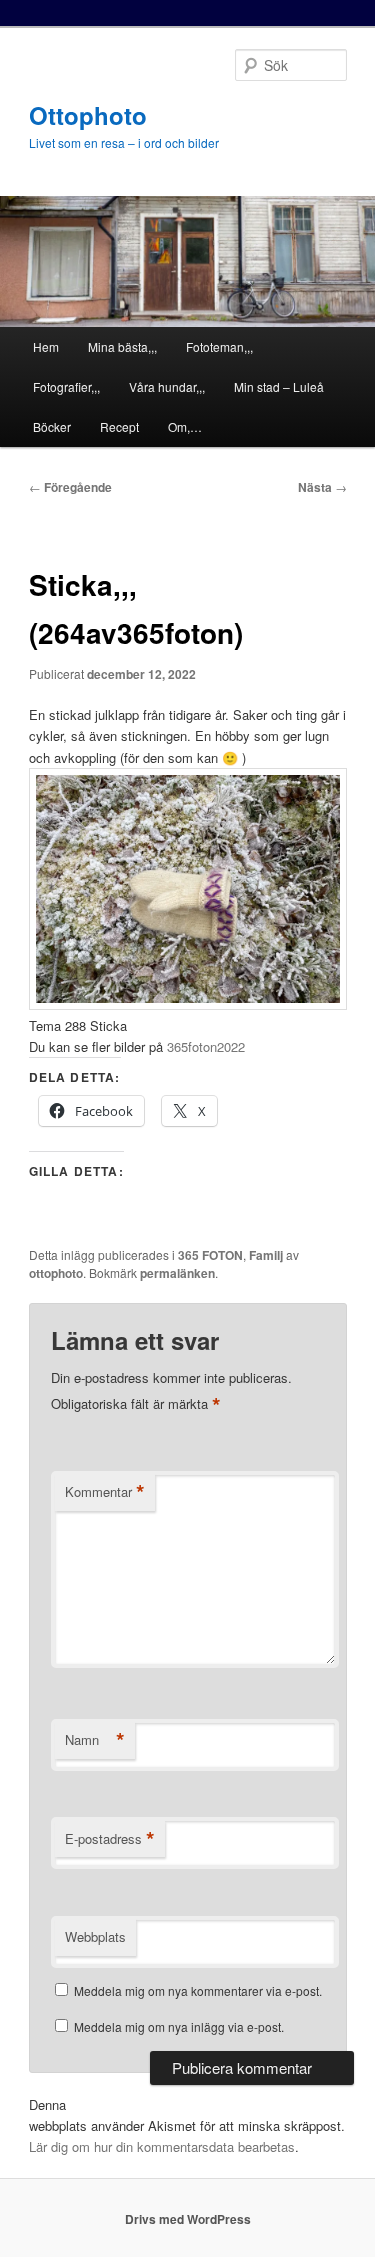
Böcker (52, 426)
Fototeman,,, (219, 346)
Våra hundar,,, (167, 386)
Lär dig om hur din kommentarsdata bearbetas (162, 2146)
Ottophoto (88, 115)
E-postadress (110, 1839)
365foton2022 (206, 1046)
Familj (266, 1255)
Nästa (322, 487)
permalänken (177, 1273)
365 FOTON (210, 1255)
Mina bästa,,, (122, 346)
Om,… (185, 426)
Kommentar (105, 1492)
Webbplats (95, 1936)
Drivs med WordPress (188, 2219)
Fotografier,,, (66, 386)
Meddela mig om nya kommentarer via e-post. (198, 1990)
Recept (119, 426)
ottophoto (56, 1273)
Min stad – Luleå (279, 386)
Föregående (70, 487)
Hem (46, 346)
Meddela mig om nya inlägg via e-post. (179, 2026)
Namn (95, 1740)
